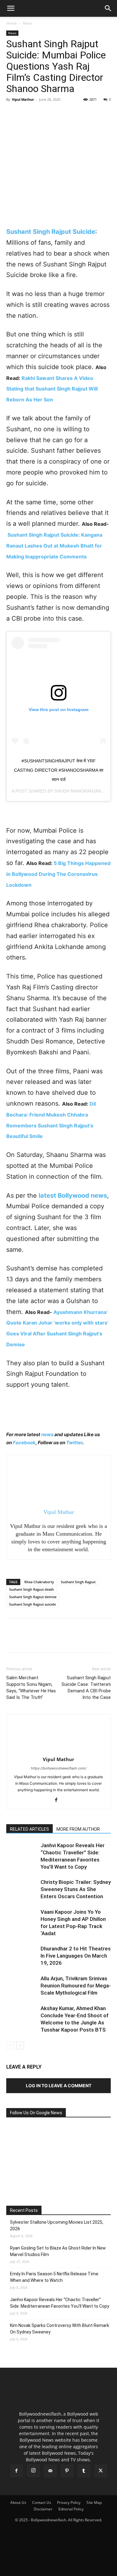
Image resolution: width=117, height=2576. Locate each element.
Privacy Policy (69, 2502)
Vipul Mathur (23, 99)
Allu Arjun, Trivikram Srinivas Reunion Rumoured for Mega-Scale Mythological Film (76, 1986)
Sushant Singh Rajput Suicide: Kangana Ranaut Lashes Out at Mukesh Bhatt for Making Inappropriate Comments (54, 546)
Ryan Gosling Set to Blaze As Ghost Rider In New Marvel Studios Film (58, 2251)
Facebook (24, 1443)
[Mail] (50, 2471)
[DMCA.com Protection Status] (59, 2568)
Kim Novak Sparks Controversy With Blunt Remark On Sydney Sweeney (60, 2329)
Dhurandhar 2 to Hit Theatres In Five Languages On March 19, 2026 (76, 1956)
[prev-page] (10, 2045)
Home (12, 23)
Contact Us (42, 2502)
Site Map (94, 2502)
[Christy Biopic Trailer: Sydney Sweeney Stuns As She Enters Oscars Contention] (22, 1889)
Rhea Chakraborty (39, 1582)
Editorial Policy (71, 2509)
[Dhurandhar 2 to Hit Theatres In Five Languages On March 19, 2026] (22, 1956)
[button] (11, 8)
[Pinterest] (41, 113)
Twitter (74, 1443)
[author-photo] (59, 1751)
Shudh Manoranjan (78, 791)
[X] (27, 113)
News (28, 23)
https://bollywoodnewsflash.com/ (59, 1768)
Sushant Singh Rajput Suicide (51, 232)
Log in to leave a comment (59, 2086)
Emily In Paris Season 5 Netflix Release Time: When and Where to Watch (55, 2277)
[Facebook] (12, 113)
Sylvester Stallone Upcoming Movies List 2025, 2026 (57, 2225)
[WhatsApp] (56, 113)
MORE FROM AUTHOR (78, 1829)
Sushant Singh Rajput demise (33, 1597)
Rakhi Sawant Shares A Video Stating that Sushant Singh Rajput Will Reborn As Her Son (52, 389)
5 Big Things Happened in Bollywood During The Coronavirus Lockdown (58, 874)
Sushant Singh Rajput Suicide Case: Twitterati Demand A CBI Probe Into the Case (86, 1688)
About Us (18, 2502)
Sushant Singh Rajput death (32, 1589)
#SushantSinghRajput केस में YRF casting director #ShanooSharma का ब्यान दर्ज (59, 770)
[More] (70, 113)
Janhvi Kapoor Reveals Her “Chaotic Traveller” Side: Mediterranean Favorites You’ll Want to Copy (60, 2303)
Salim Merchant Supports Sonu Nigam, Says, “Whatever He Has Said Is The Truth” (31, 1688)
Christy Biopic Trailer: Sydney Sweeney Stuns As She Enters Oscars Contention (76, 1889)
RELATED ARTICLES (29, 1829)
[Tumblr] (84, 2471)
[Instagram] (33, 2471)
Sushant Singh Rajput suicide (32, 1604)
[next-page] (20, 2045)
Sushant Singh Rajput (78, 1582)
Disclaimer (43, 2509)
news (47, 1434)
